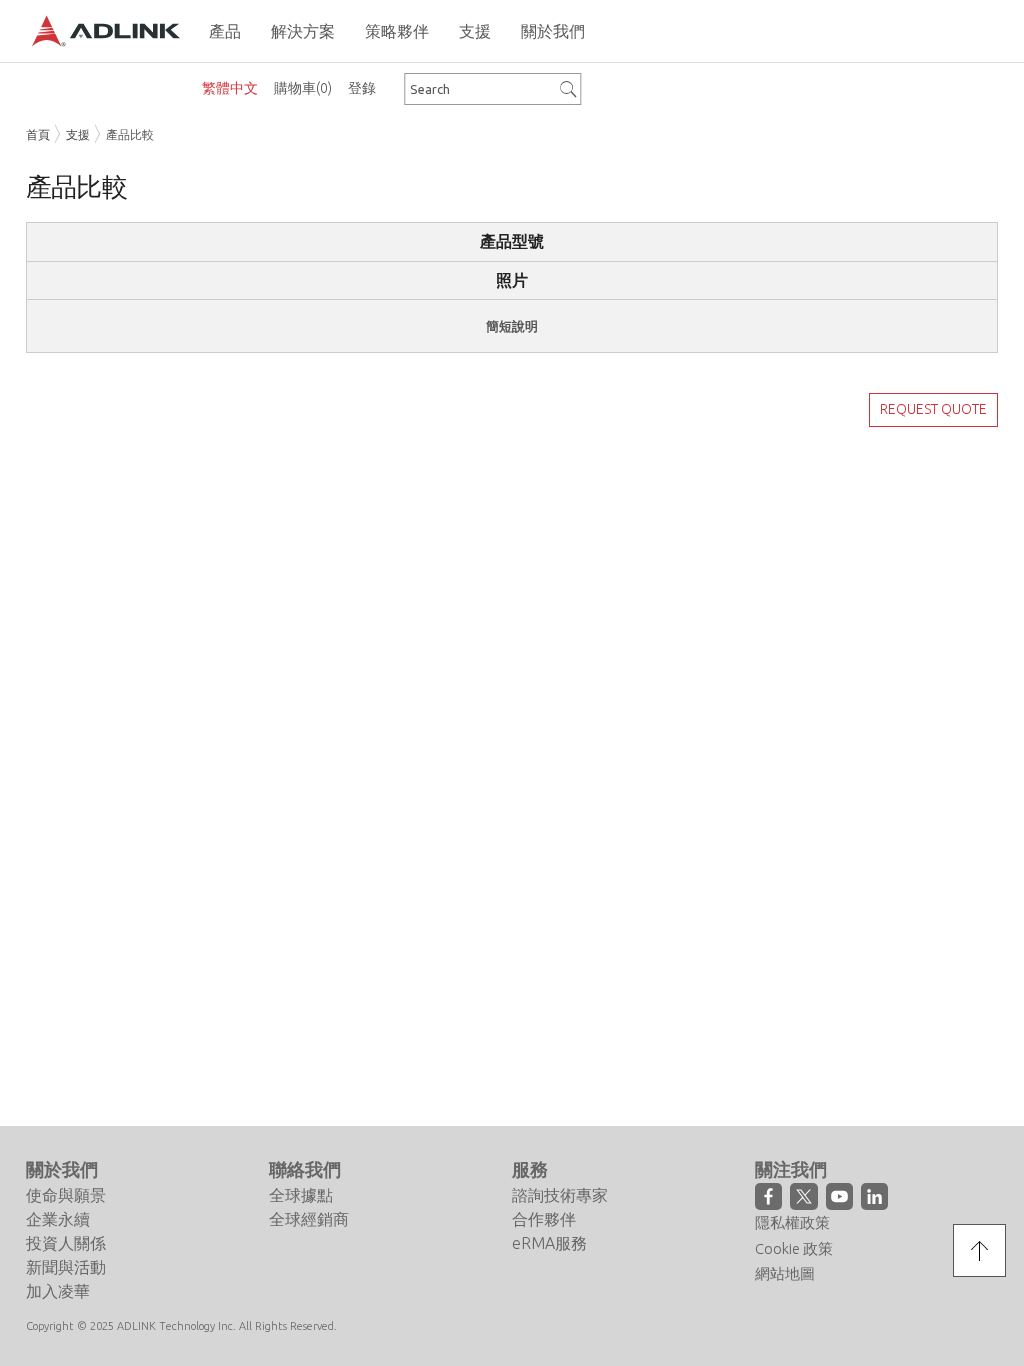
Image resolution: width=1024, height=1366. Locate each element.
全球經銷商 (309, 1219)
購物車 (303, 88)
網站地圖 (785, 1273)
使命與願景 (66, 1195)
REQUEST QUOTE (933, 409)
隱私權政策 (792, 1222)
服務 (530, 1169)
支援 (78, 134)
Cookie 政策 (794, 1248)
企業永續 (58, 1219)
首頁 (38, 134)
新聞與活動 (66, 1267)
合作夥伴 (544, 1219)
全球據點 (301, 1195)
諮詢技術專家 (560, 1195)
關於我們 (62, 1169)
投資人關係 (66, 1243)
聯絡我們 (305, 1169)
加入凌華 (58, 1291)
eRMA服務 (549, 1243)
